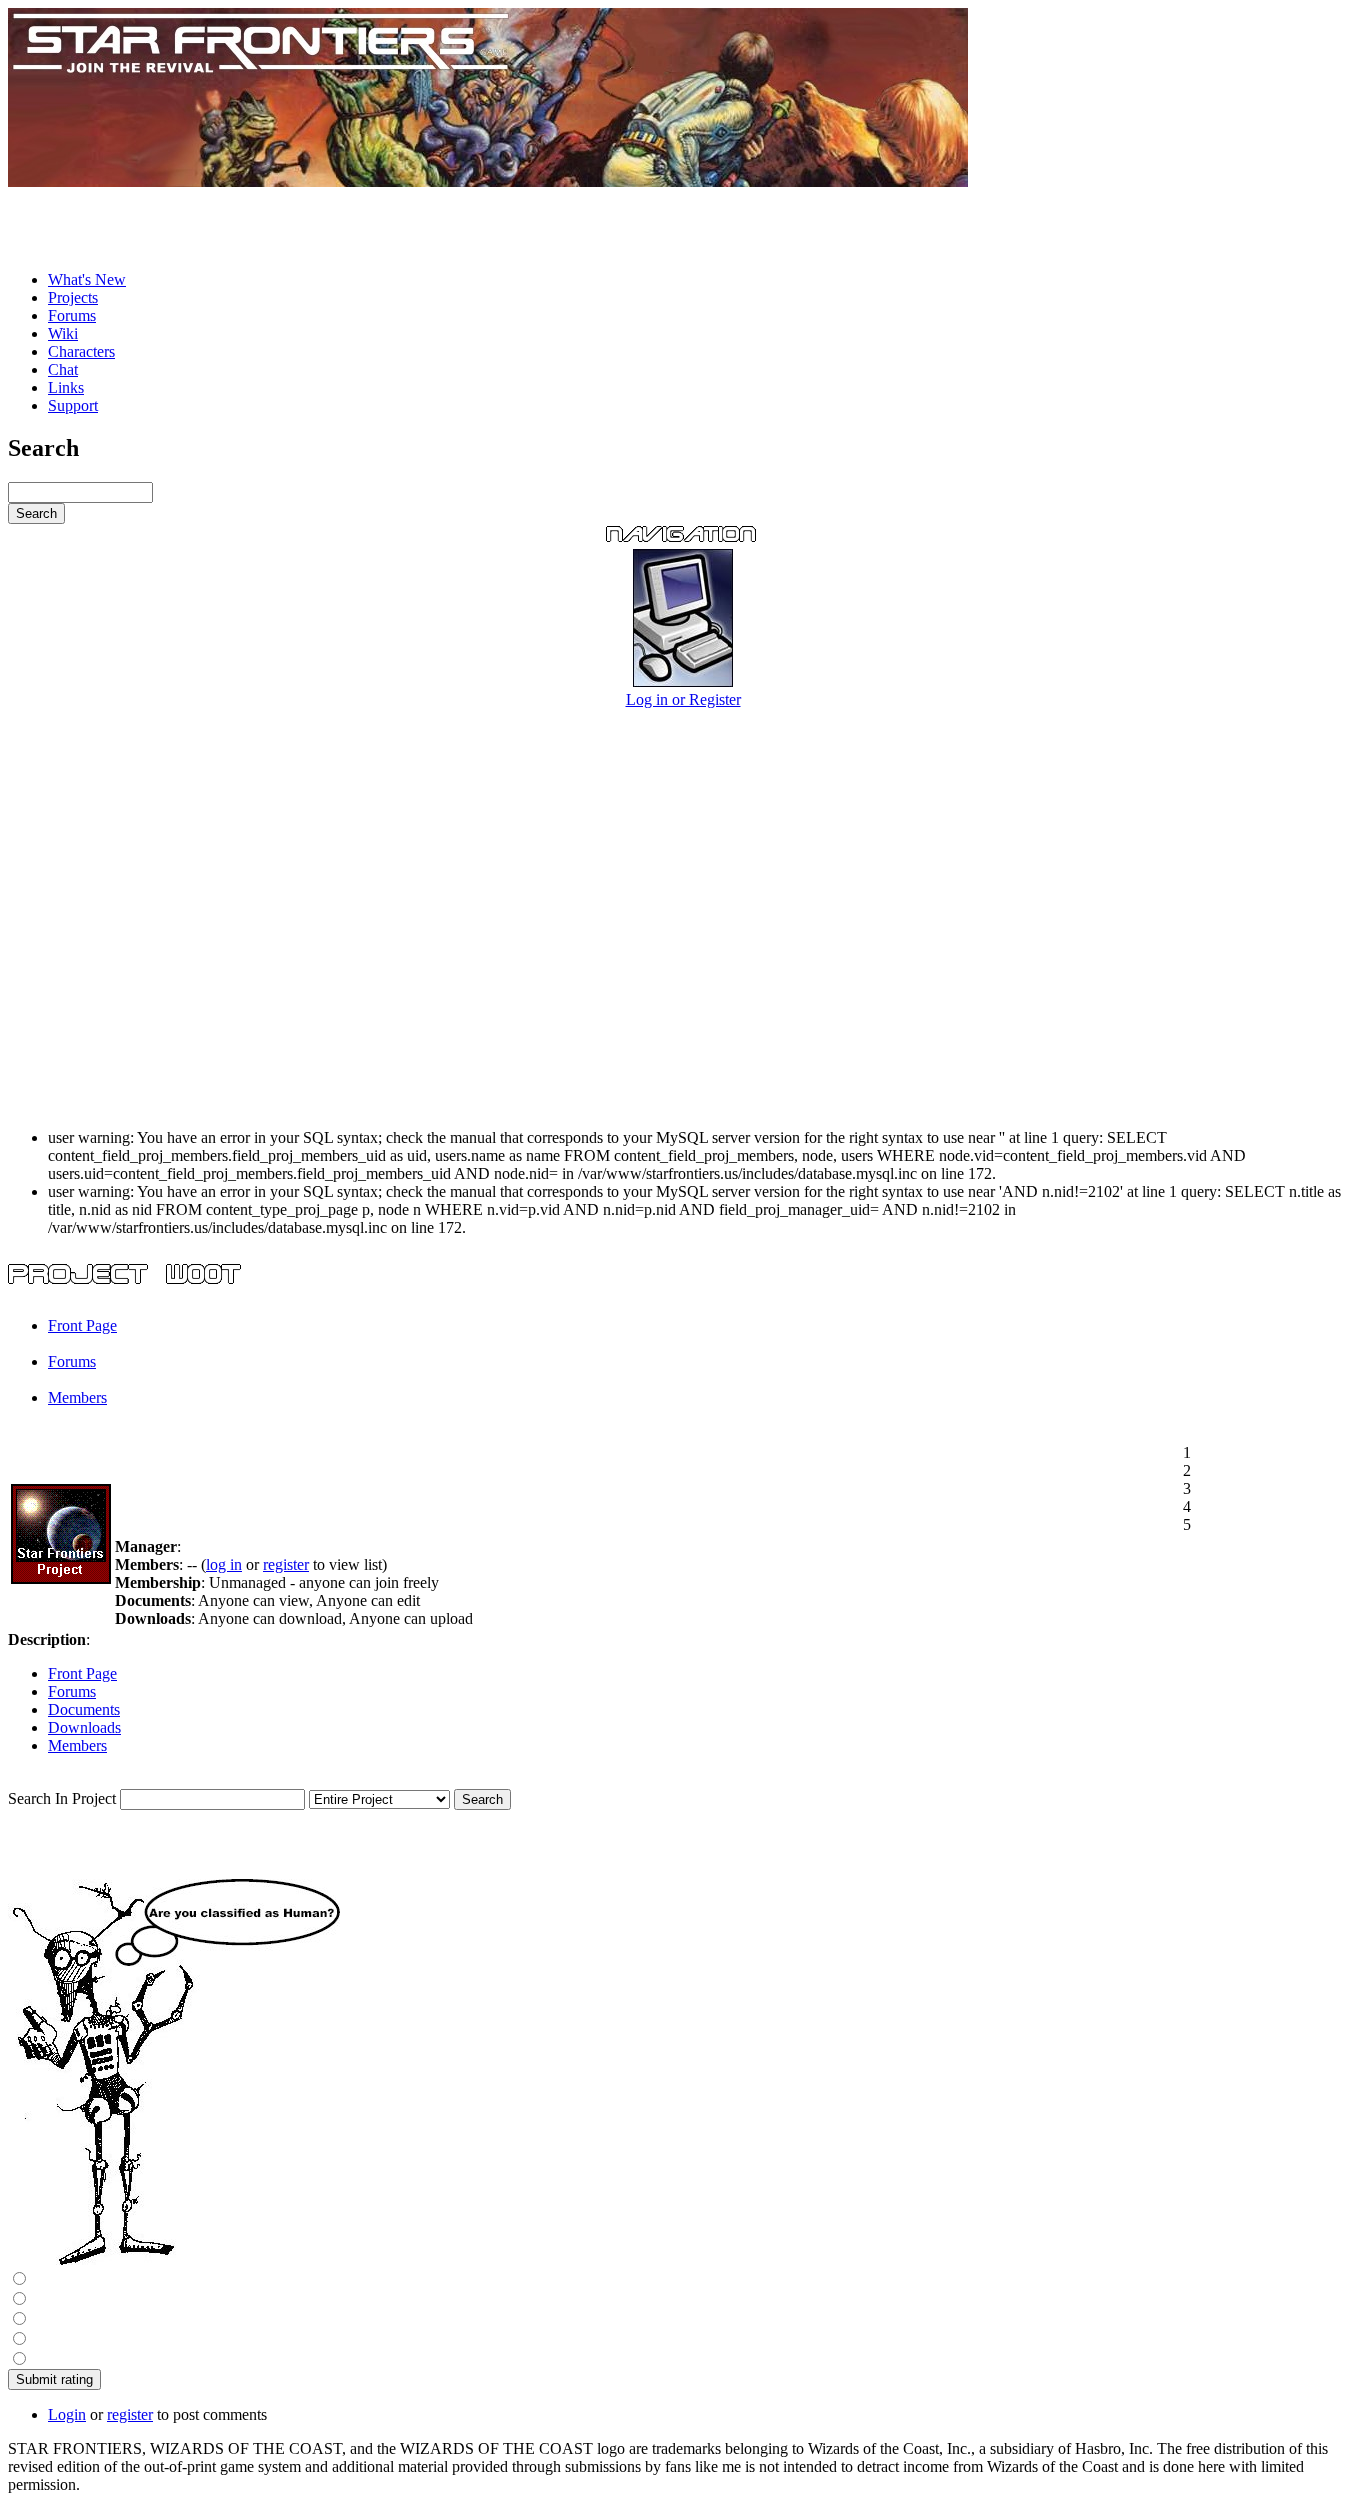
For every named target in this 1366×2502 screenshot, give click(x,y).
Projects (73, 297)
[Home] (488, 181)
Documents (84, 1709)
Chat (63, 369)
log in (224, 1564)
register (286, 1564)
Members (77, 1397)
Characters (81, 351)
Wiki (63, 333)
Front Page (82, 1325)
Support (73, 405)
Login (67, 2414)
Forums (72, 315)
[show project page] (61, 1578)
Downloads (84, 1727)
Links (66, 387)
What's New (87, 279)
